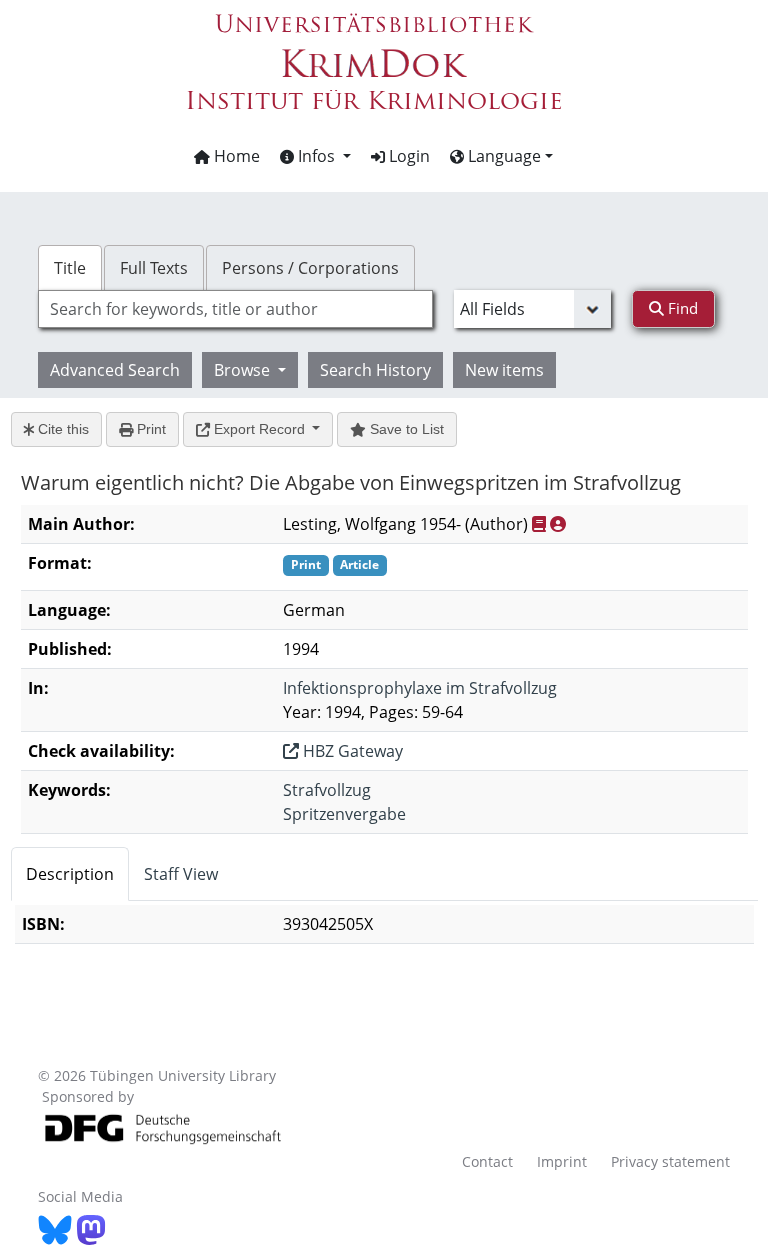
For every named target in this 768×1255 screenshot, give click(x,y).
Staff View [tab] (181, 874)
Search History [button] (375, 370)
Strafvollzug (327, 790)
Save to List (405, 429)
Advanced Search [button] (115, 370)
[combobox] (235, 309)
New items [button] (504, 370)
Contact (487, 1161)
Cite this (61, 429)
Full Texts (154, 268)
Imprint (562, 1161)
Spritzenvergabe (344, 814)
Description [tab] (70, 874)
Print (149, 429)
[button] (315, 156)
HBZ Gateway (351, 751)
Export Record (259, 429)
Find (681, 308)
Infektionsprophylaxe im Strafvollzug (420, 688)
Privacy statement (670, 1161)
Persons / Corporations (310, 268)
